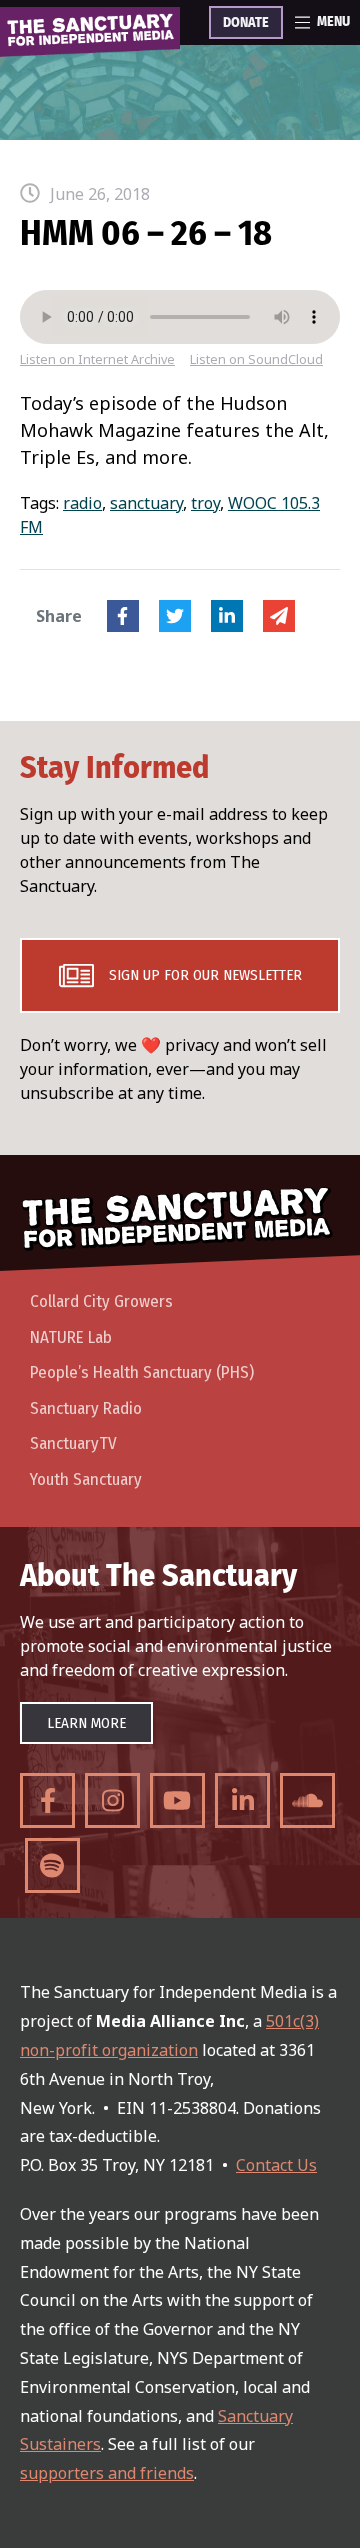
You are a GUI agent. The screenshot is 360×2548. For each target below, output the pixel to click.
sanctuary (146, 503)
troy (205, 503)
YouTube (177, 1800)
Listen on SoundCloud (256, 359)
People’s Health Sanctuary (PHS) (142, 1372)
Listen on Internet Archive (97, 359)
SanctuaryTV (73, 1443)
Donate (246, 23)
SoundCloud (307, 1800)
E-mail (279, 616)
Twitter (175, 616)
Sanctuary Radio (86, 1408)
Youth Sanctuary (86, 1479)
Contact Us (276, 2165)
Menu (333, 22)
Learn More (86, 1723)
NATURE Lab (71, 1337)
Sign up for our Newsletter (205, 975)
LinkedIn (227, 616)
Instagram (112, 1800)
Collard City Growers (101, 1301)
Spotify (52, 1865)
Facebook (123, 616)
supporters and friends (107, 2473)
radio (82, 503)
